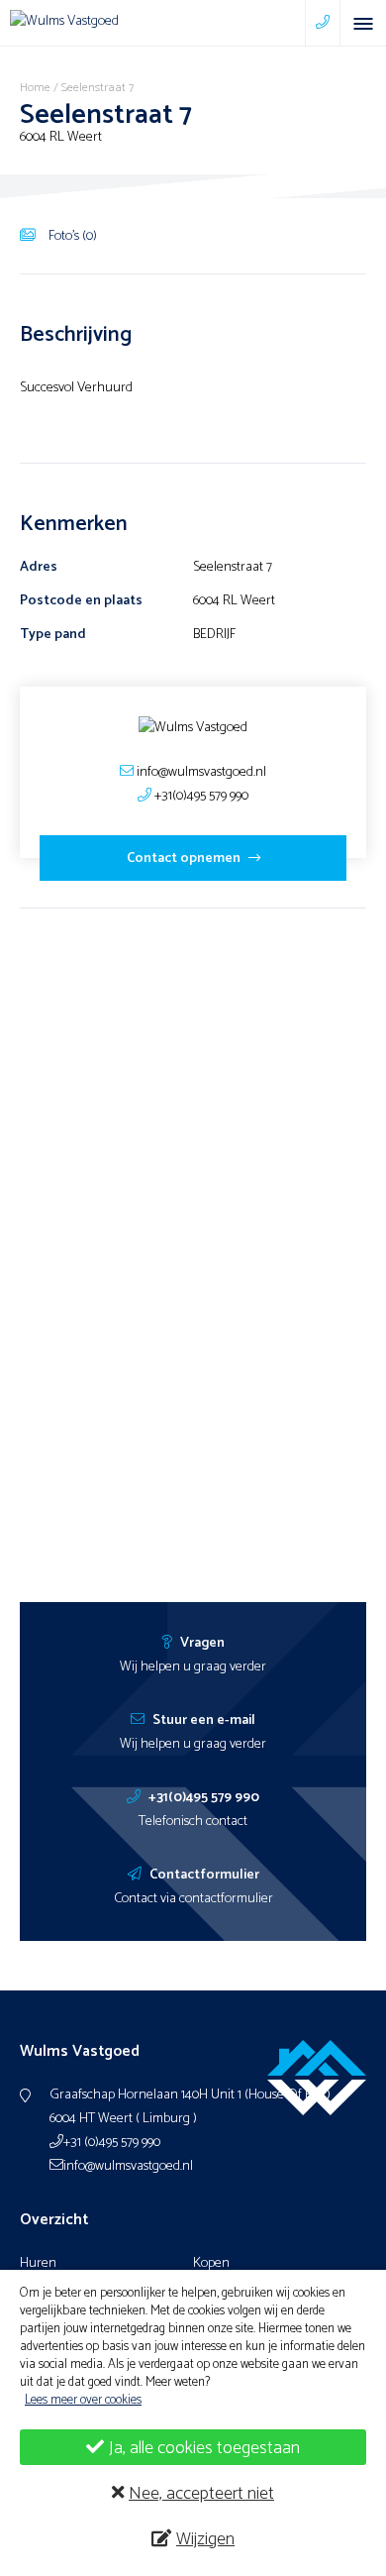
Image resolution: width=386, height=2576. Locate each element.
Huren (38, 2263)
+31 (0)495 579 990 (112, 2143)
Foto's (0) (71, 236)
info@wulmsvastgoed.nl (128, 2166)
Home (35, 88)
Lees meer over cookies (83, 2400)
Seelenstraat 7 (97, 88)
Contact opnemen (185, 859)
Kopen (211, 2263)
